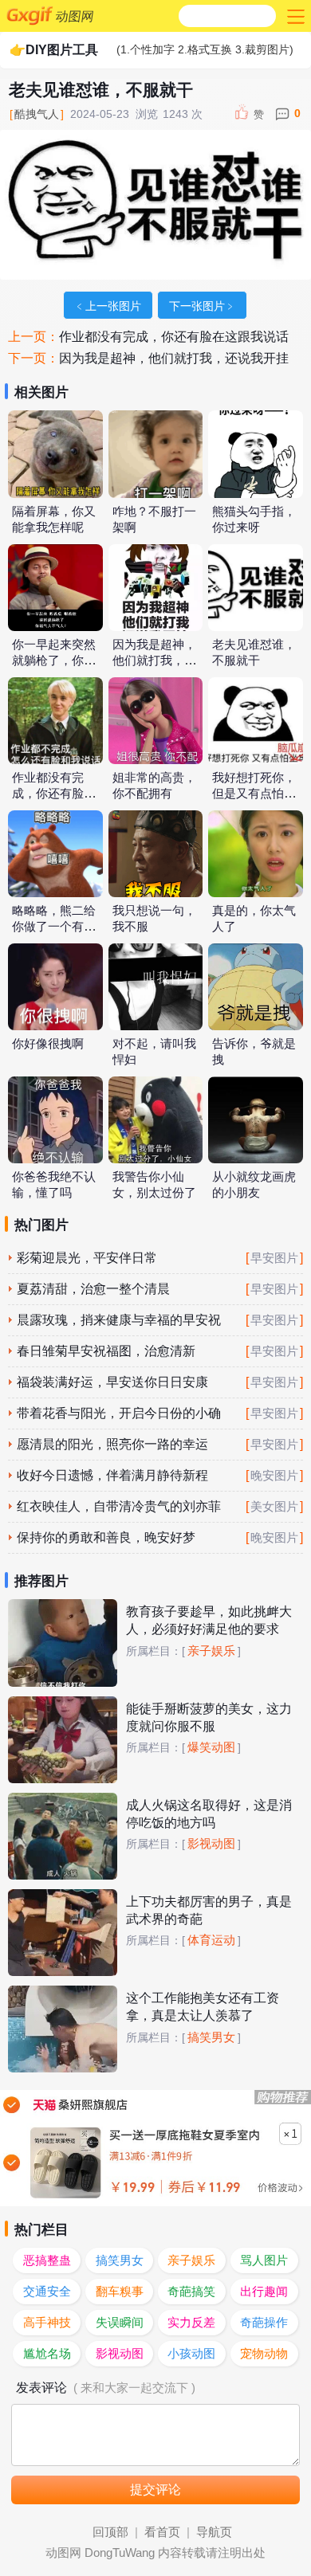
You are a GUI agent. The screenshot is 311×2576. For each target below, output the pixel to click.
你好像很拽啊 (48, 1044)
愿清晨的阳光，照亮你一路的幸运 (112, 1444)
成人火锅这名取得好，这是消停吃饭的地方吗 (209, 1814)
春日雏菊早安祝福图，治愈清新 (106, 1351)
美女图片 (274, 1507)
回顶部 (110, 2532)
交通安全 (47, 2292)
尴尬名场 (47, 2354)
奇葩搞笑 (191, 2292)
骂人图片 (264, 2260)
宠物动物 (264, 2354)
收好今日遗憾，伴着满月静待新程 (112, 1475)
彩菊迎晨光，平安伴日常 (87, 1258)
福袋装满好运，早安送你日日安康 (112, 1382)
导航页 (214, 2532)
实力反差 (191, 2323)
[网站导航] (294, 16)
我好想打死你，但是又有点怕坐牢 (254, 794)
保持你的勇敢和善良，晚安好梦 (106, 1537)
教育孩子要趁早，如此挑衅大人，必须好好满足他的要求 (209, 1620)
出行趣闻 (264, 2292)
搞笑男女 (211, 2037)
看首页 (162, 2532)
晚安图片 (274, 1476)
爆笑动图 (211, 1747)
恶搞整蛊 (47, 2260)
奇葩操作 (264, 2323)
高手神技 (47, 2323)
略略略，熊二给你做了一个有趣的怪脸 (54, 927)
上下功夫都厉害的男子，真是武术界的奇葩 (209, 1910)
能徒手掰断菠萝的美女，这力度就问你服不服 (209, 1717)
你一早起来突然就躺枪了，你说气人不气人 (54, 661)
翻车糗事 (120, 2292)
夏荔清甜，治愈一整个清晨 (93, 1289)
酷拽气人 (37, 114)
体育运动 (211, 1940)
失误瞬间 (120, 2323)
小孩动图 (191, 2354)
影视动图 (211, 1844)
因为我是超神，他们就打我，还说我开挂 (174, 358)
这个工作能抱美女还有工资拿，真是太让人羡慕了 (203, 2007)
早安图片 (274, 1258)
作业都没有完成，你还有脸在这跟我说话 (174, 337)
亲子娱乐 (211, 1651)
